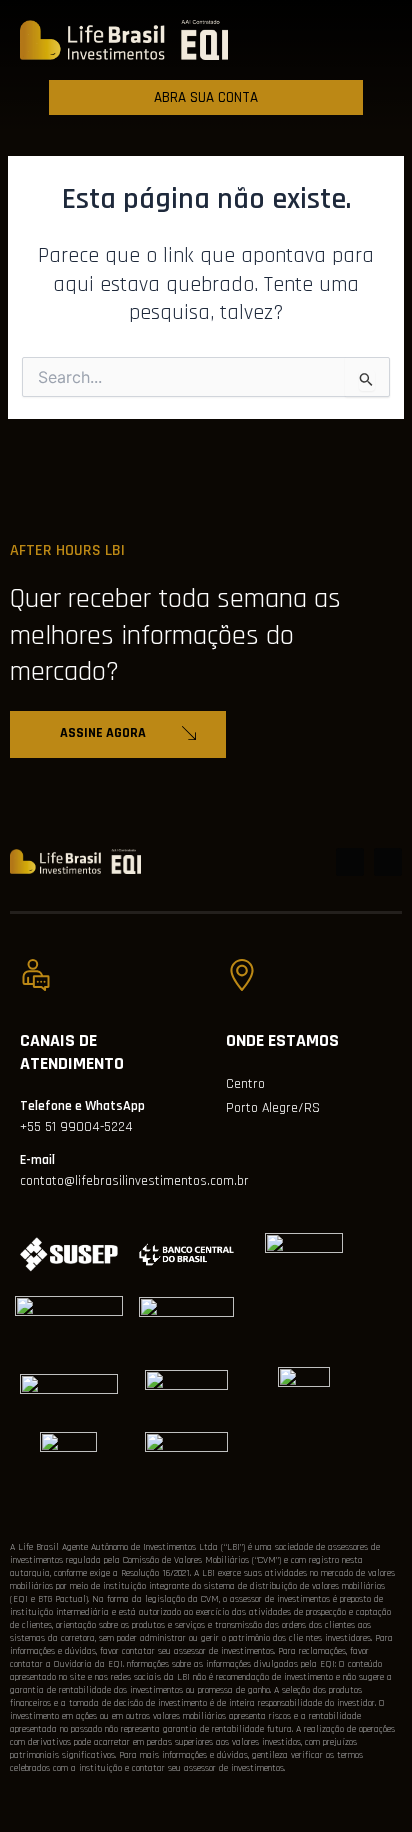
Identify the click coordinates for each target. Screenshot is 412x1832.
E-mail (37, 1160)
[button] (324, 40)
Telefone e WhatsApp (82, 1106)
